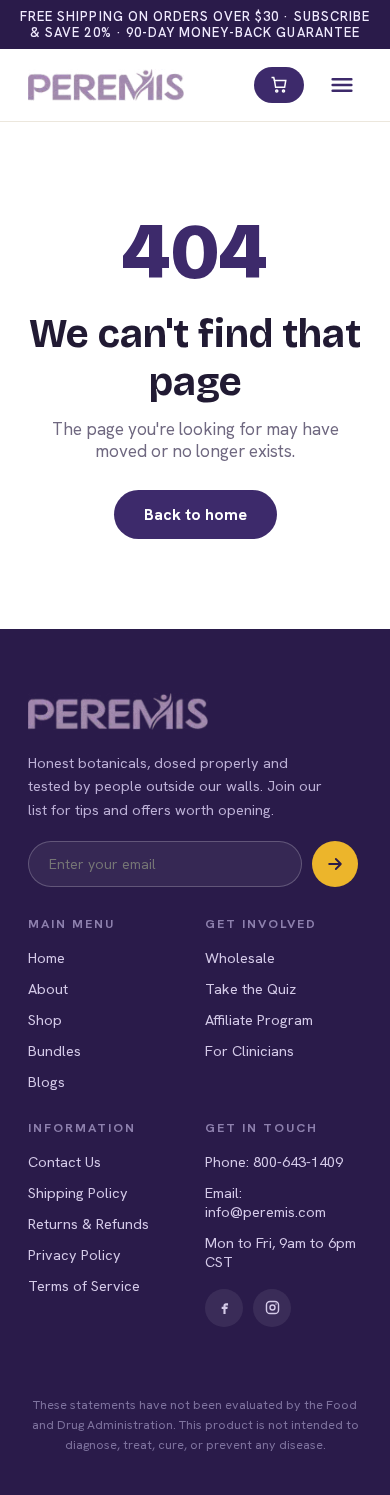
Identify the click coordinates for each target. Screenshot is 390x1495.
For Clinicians (249, 1050)
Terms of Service (84, 1285)
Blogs (46, 1081)
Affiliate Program (259, 1019)
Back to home (195, 514)
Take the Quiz (250, 988)
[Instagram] (272, 1308)
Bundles (54, 1050)
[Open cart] (279, 85)
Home (46, 957)
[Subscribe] (335, 864)
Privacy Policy (74, 1254)
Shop (45, 1019)
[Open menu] (342, 85)
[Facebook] (224, 1308)
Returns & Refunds (88, 1223)
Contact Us (64, 1161)
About (48, 988)
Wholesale (240, 957)
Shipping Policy (78, 1192)
